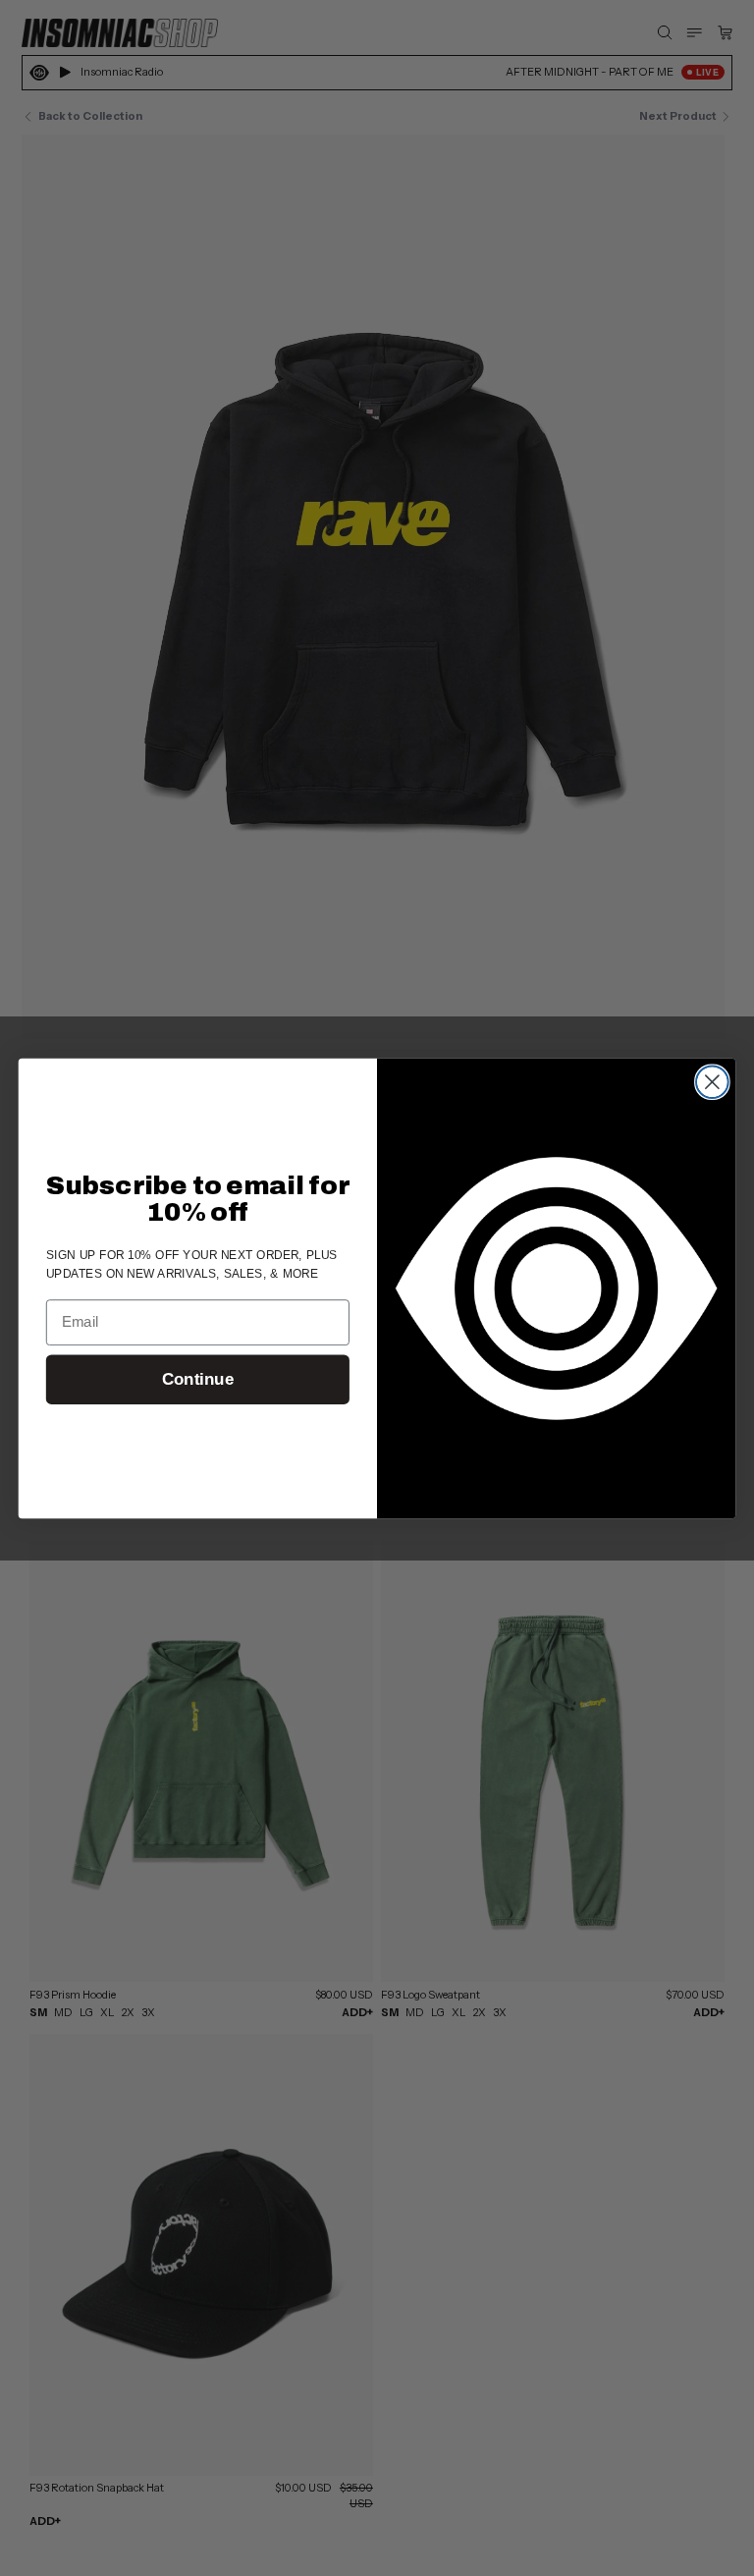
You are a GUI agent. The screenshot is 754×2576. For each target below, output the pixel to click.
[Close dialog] (712, 1082)
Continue (198, 1379)
